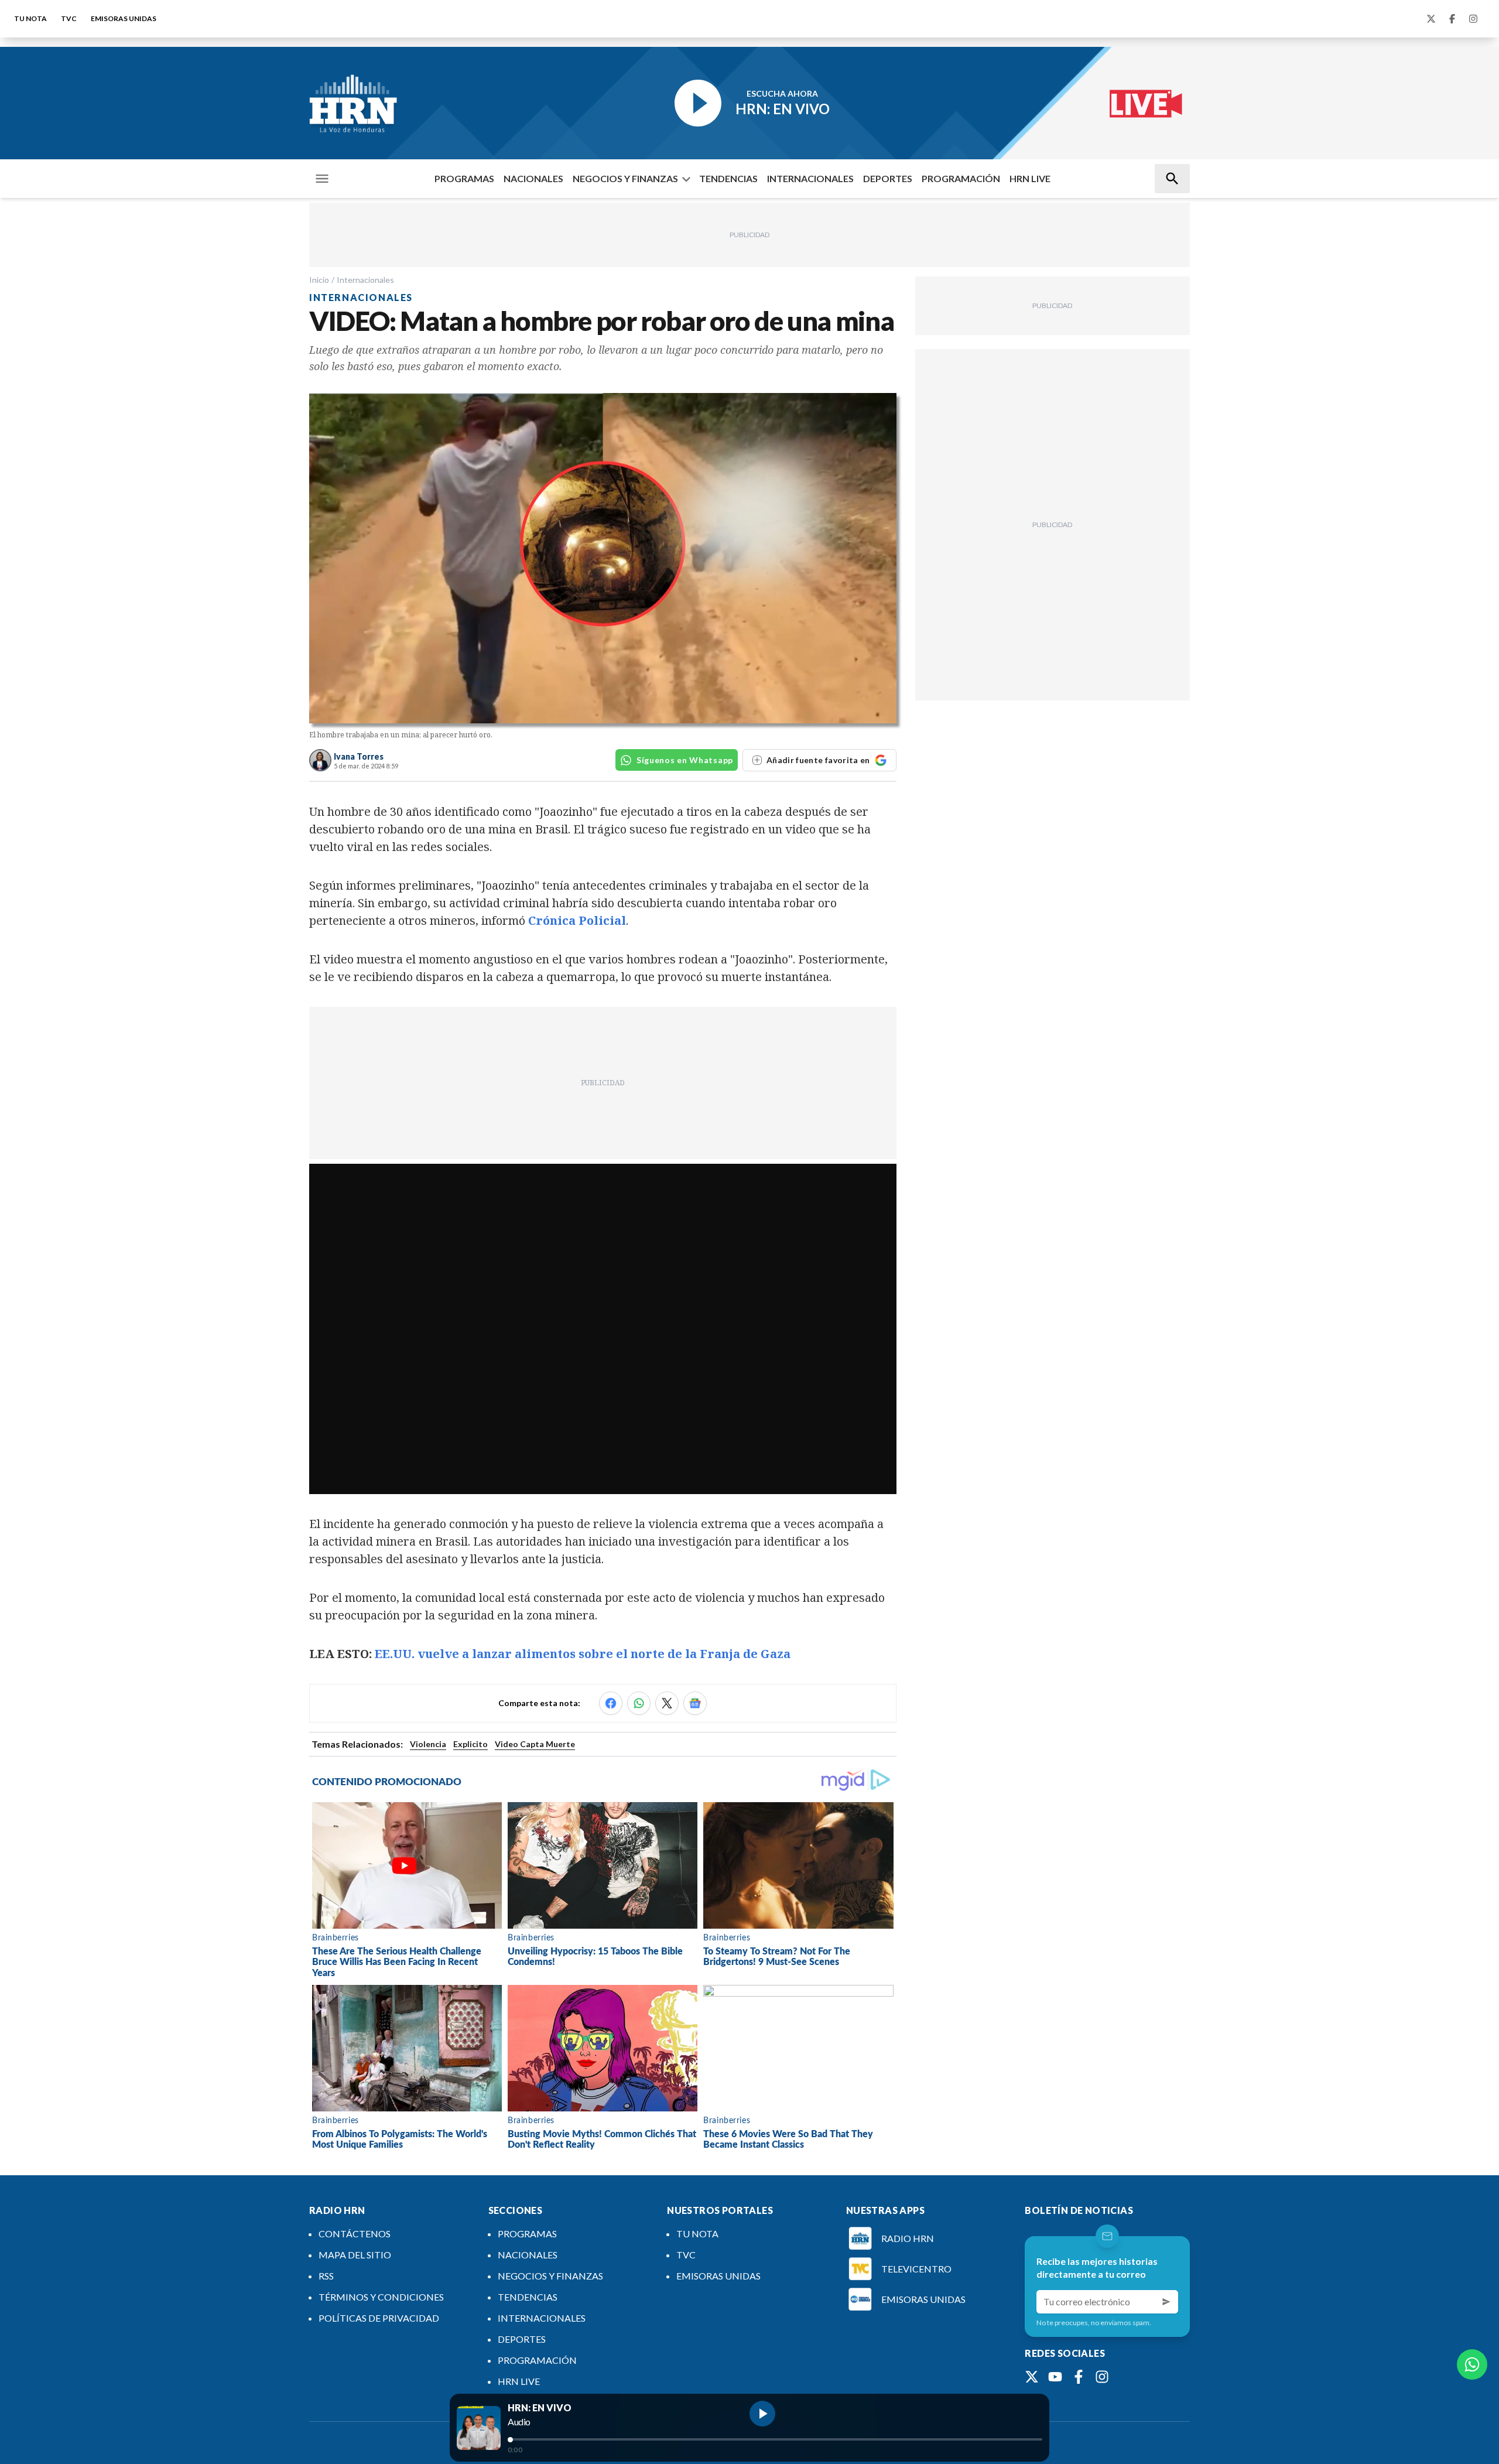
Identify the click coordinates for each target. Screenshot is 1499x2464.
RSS (326, 2276)
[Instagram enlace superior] (1473, 19)
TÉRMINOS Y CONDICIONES (381, 2297)
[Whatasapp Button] (1472, 2364)
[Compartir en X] (667, 1703)
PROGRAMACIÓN (961, 178)
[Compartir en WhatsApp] (639, 1703)
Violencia (428, 1744)
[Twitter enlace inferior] (1032, 2377)
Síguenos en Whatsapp (685, 760)
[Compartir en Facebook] (611, 1703)
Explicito (470, 1744)
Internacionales (365, 280)
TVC (69, 18)
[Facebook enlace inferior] (1079, 2377)
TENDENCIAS (728, 178)
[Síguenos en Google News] (695, 1703)
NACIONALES (533, 178)
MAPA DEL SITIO (355, 2255)
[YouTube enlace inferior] (1055, 2377)
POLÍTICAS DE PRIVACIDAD (379, 2318)
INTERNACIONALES (810, 178)
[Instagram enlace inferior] (1102, 2377)
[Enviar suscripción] (1166, 2302)
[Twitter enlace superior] (1431, 19)
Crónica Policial (576, 920)
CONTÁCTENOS (355, 2234)
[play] (762, 2414)
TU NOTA (30, 18)
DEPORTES (888, 178)
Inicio (319, 280)
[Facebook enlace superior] (1452, 19)
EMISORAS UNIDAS (124, 18)
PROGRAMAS (464, 178)
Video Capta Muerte (535, 1744)
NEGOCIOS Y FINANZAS (625, 178)
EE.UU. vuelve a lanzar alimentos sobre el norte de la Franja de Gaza (583, 1654)
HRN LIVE (1030, 178)
